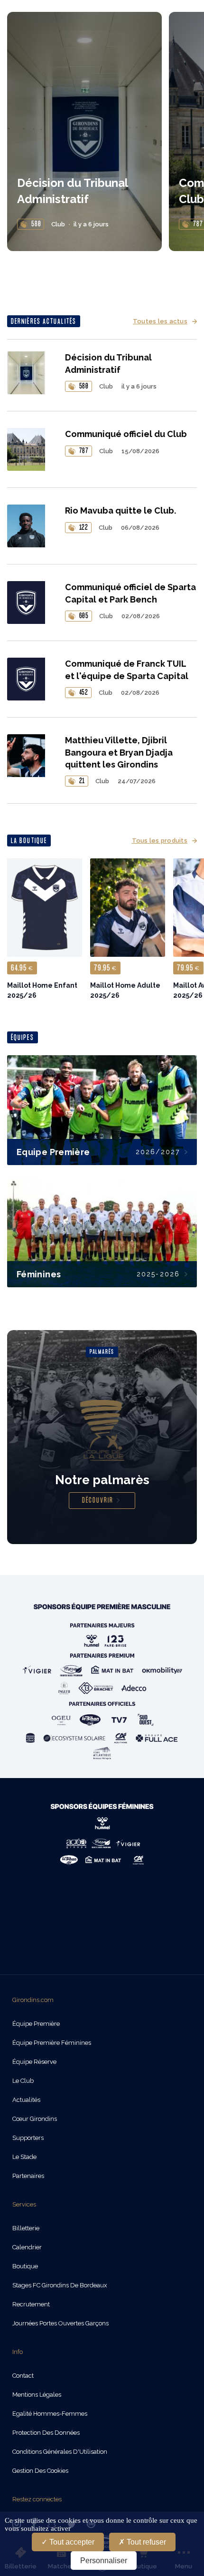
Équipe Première (36, 2024)
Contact (23, 2376)
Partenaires (28, 2176)
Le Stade (24, 2157)
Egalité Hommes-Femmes (50, 2414)
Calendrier (27, 2247)
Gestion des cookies (40, 2471)
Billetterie (26, 2228)
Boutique (25, 2266)
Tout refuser (145, 2542)
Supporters (28, 2138)
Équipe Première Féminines (52, 2043)
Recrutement (31, 2304)
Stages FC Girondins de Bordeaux (60, 2285)
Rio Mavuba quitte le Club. (121, 510)
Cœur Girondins (35, 2119)
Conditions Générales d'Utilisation (60, 2452)
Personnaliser (104, 2561)
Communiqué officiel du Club (126, 434)
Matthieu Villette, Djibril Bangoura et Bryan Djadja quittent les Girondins (119, 752)
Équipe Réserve (34, 2062)
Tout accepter (71, 2542)
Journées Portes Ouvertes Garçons (60, 2323)
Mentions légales (37, 2395)
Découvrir (98, 1501)
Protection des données (46, 2433)
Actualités (26, 2100)
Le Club (23, 2081)
